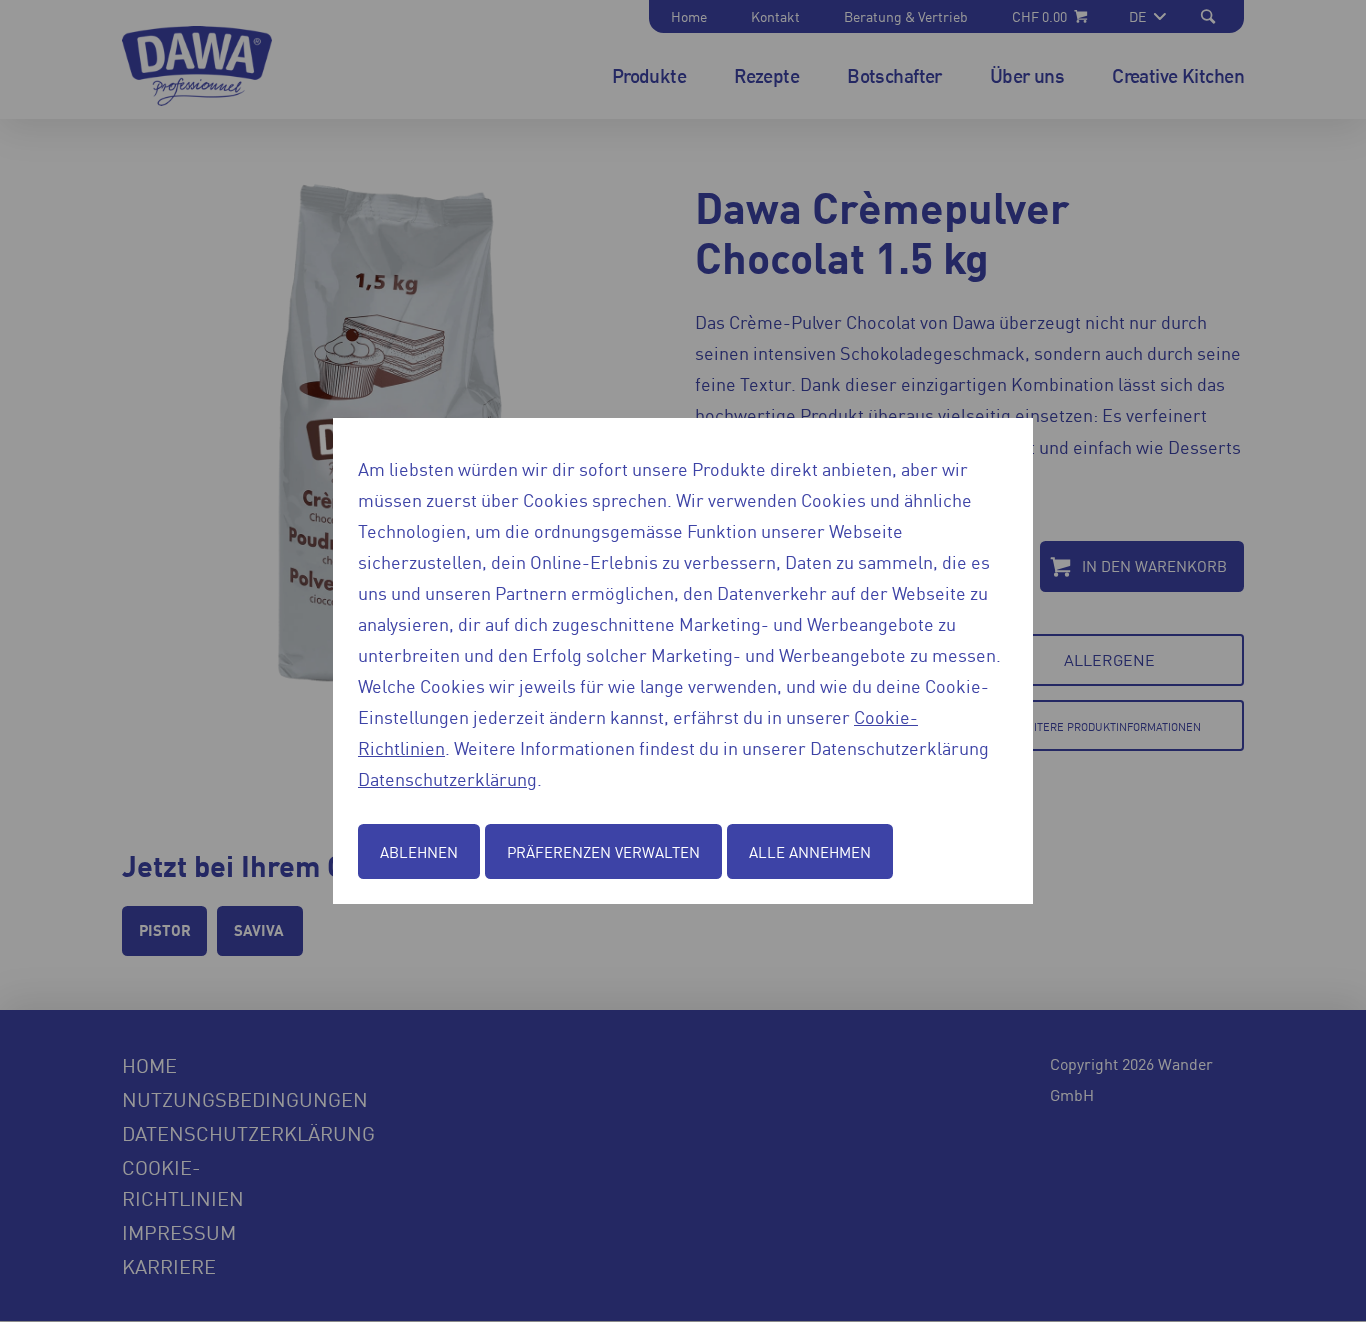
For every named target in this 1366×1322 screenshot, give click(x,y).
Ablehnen (419, 851)
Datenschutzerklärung (447, 778)
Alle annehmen (810, 851)
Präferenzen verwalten (603, 851)
